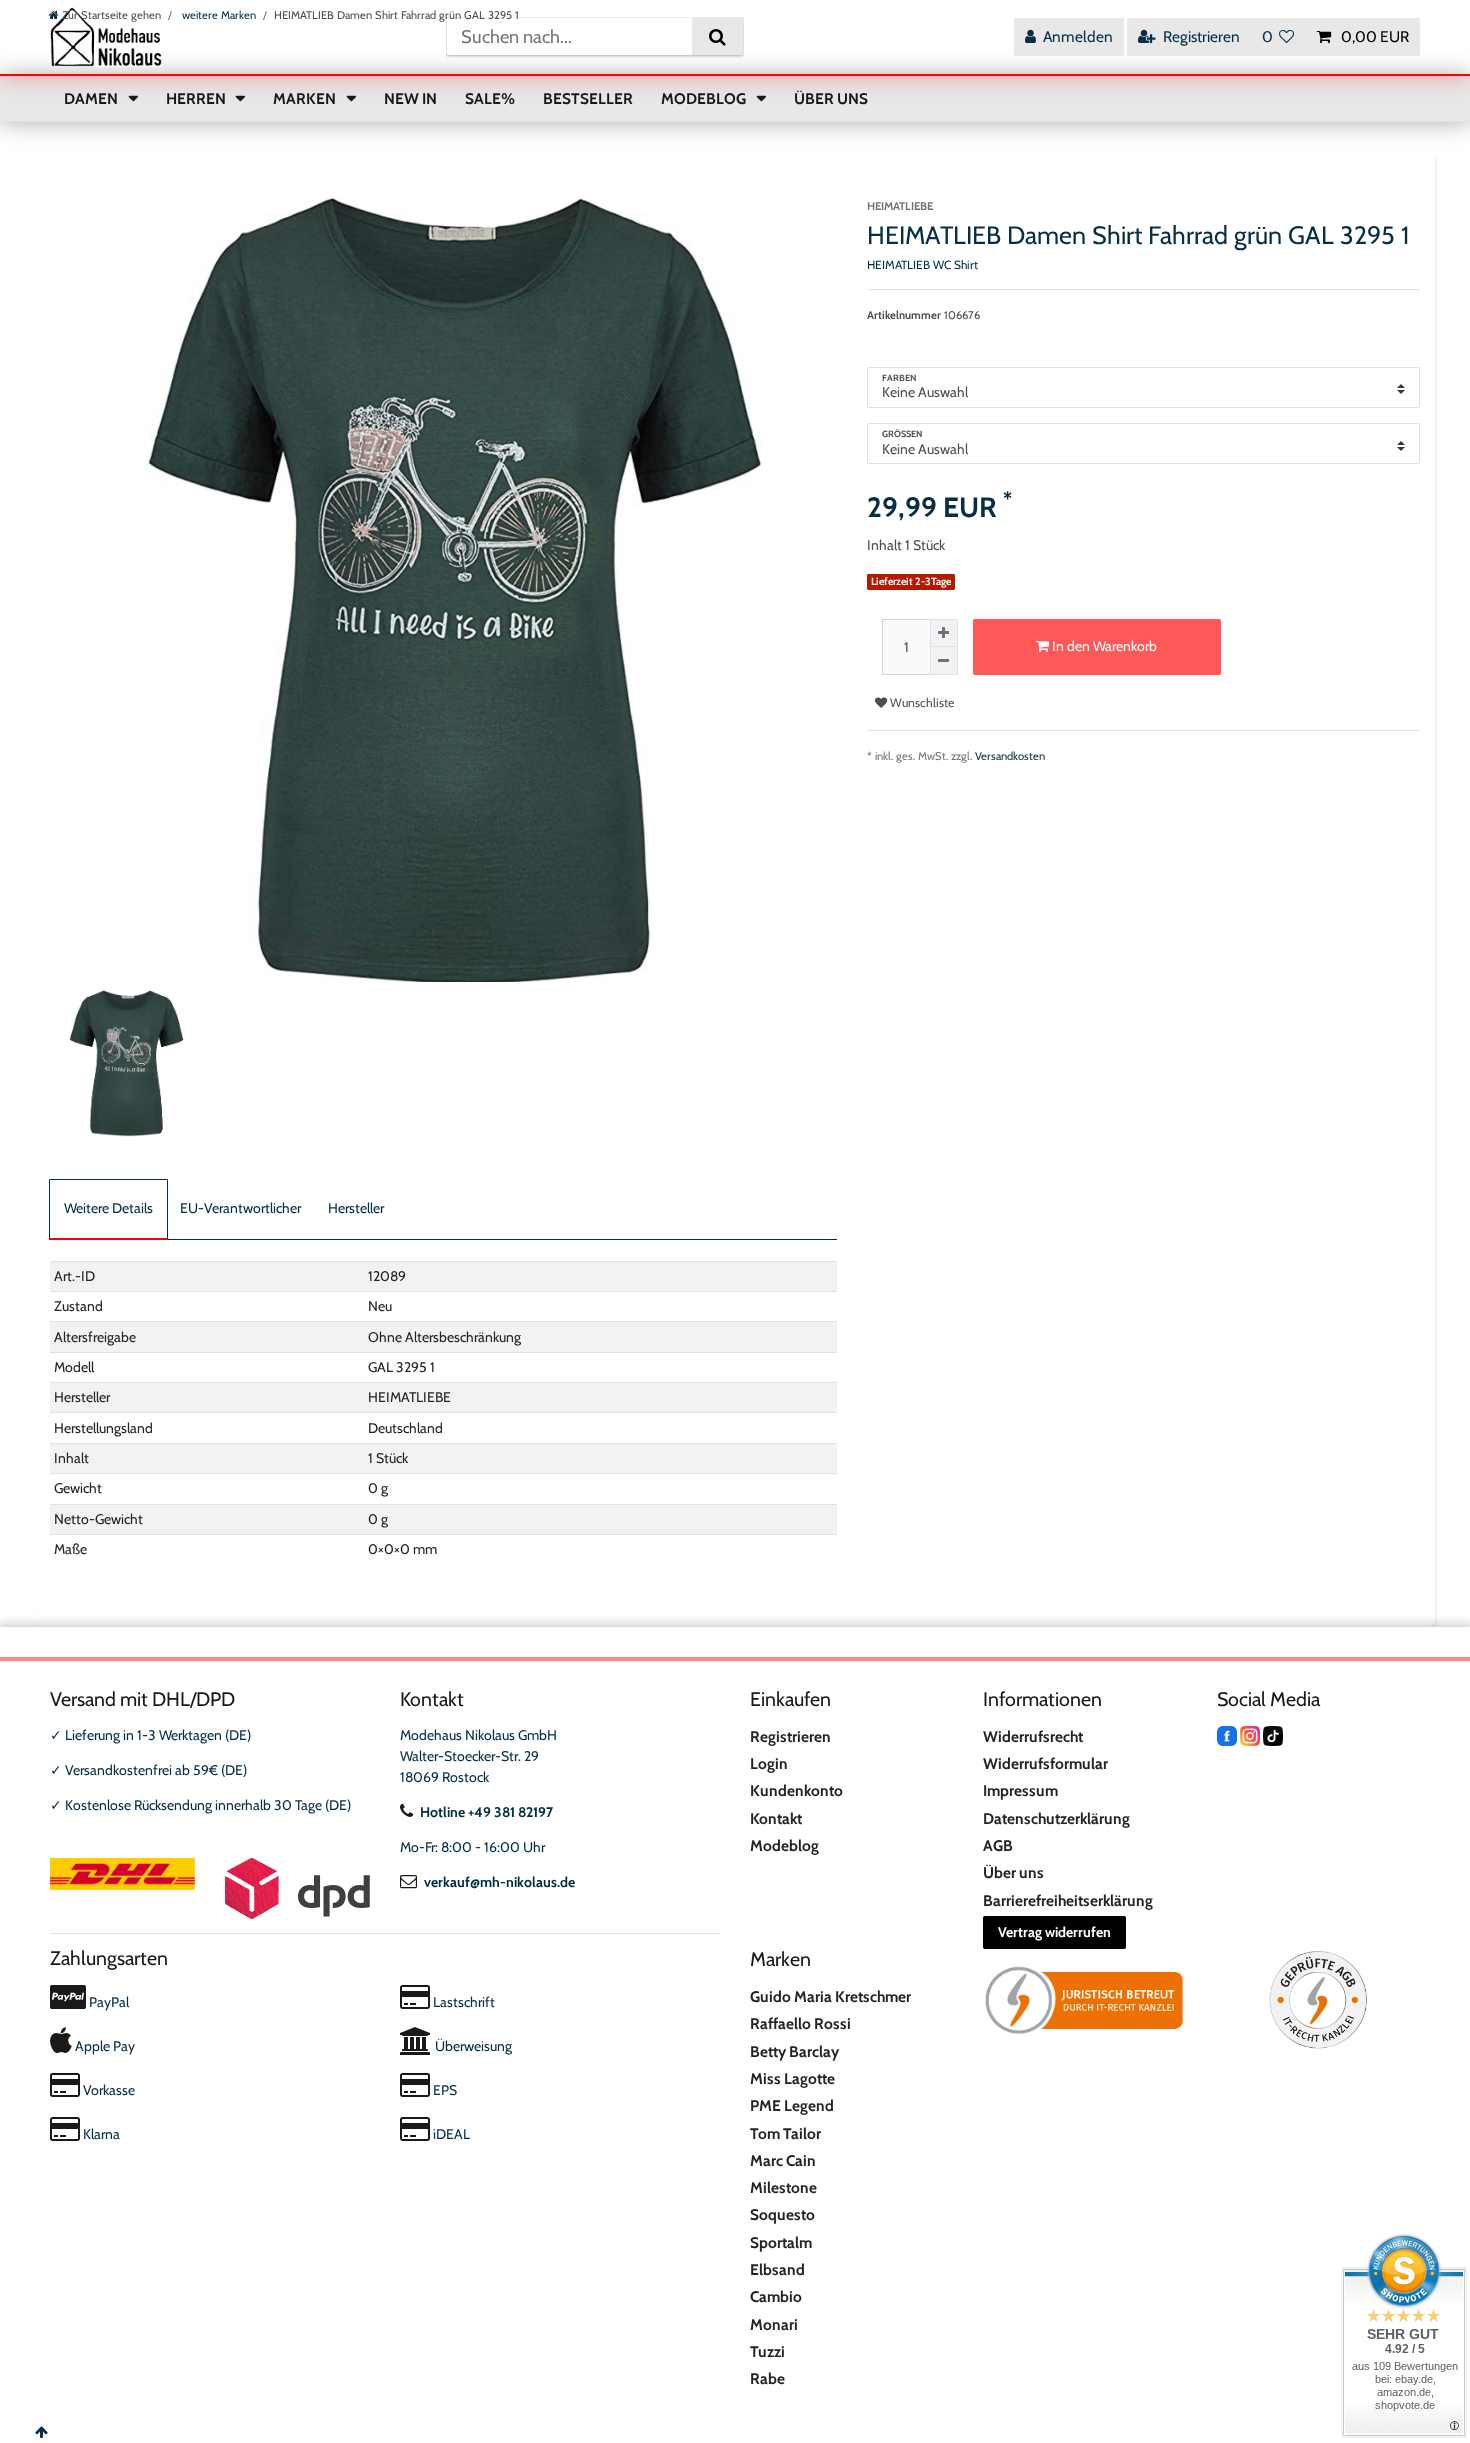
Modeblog (784, 1845)
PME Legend (792, 2105)
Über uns (1013, 1872)
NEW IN (410, 98)
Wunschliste (920, 702)
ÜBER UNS (831, 98)
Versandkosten (1010, 756)
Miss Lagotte (792, 2078)
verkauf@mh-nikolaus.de (499, 1882)
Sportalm (781, 2242)
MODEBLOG (705, 98)
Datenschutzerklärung (1056, 1818)
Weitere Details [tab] (108, 1208)
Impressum (1020, 1790)
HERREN (197, 98)
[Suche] (717, 36)
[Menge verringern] (944, 661)
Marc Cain (783, 2160)
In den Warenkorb (1103, 646)
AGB (998, 1845)
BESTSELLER (588, 98)
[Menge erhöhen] (944, 633)
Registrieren (790, 1736)
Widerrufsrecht (1033, 1736)
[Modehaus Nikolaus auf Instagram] (1250, 1735)
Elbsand (777, 2269)
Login (769, 1763)
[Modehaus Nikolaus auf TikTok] (1273, 1735)
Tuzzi (767, 2351)
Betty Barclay (794, 2051)
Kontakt (776, 1818)
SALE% (490, 98)
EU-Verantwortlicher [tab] (240, 1208)
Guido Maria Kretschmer (830, 1996)
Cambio (776, 2296)
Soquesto (782, 2214)
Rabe (767, 2378)
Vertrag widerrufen (1054, 1932)
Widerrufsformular (1045, 1763)
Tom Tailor (785, 2133)
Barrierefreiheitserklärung (1068, 1900)
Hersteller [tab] (356, 1208)
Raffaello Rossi (800, 2023)
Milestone (783, 2187)
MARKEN (306, 98)
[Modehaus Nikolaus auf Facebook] (1227, 1735)
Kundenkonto (796, 1790)
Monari (774, 2324)
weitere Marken (217, 15)
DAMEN (92, 98)
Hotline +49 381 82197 (486, 1812)
